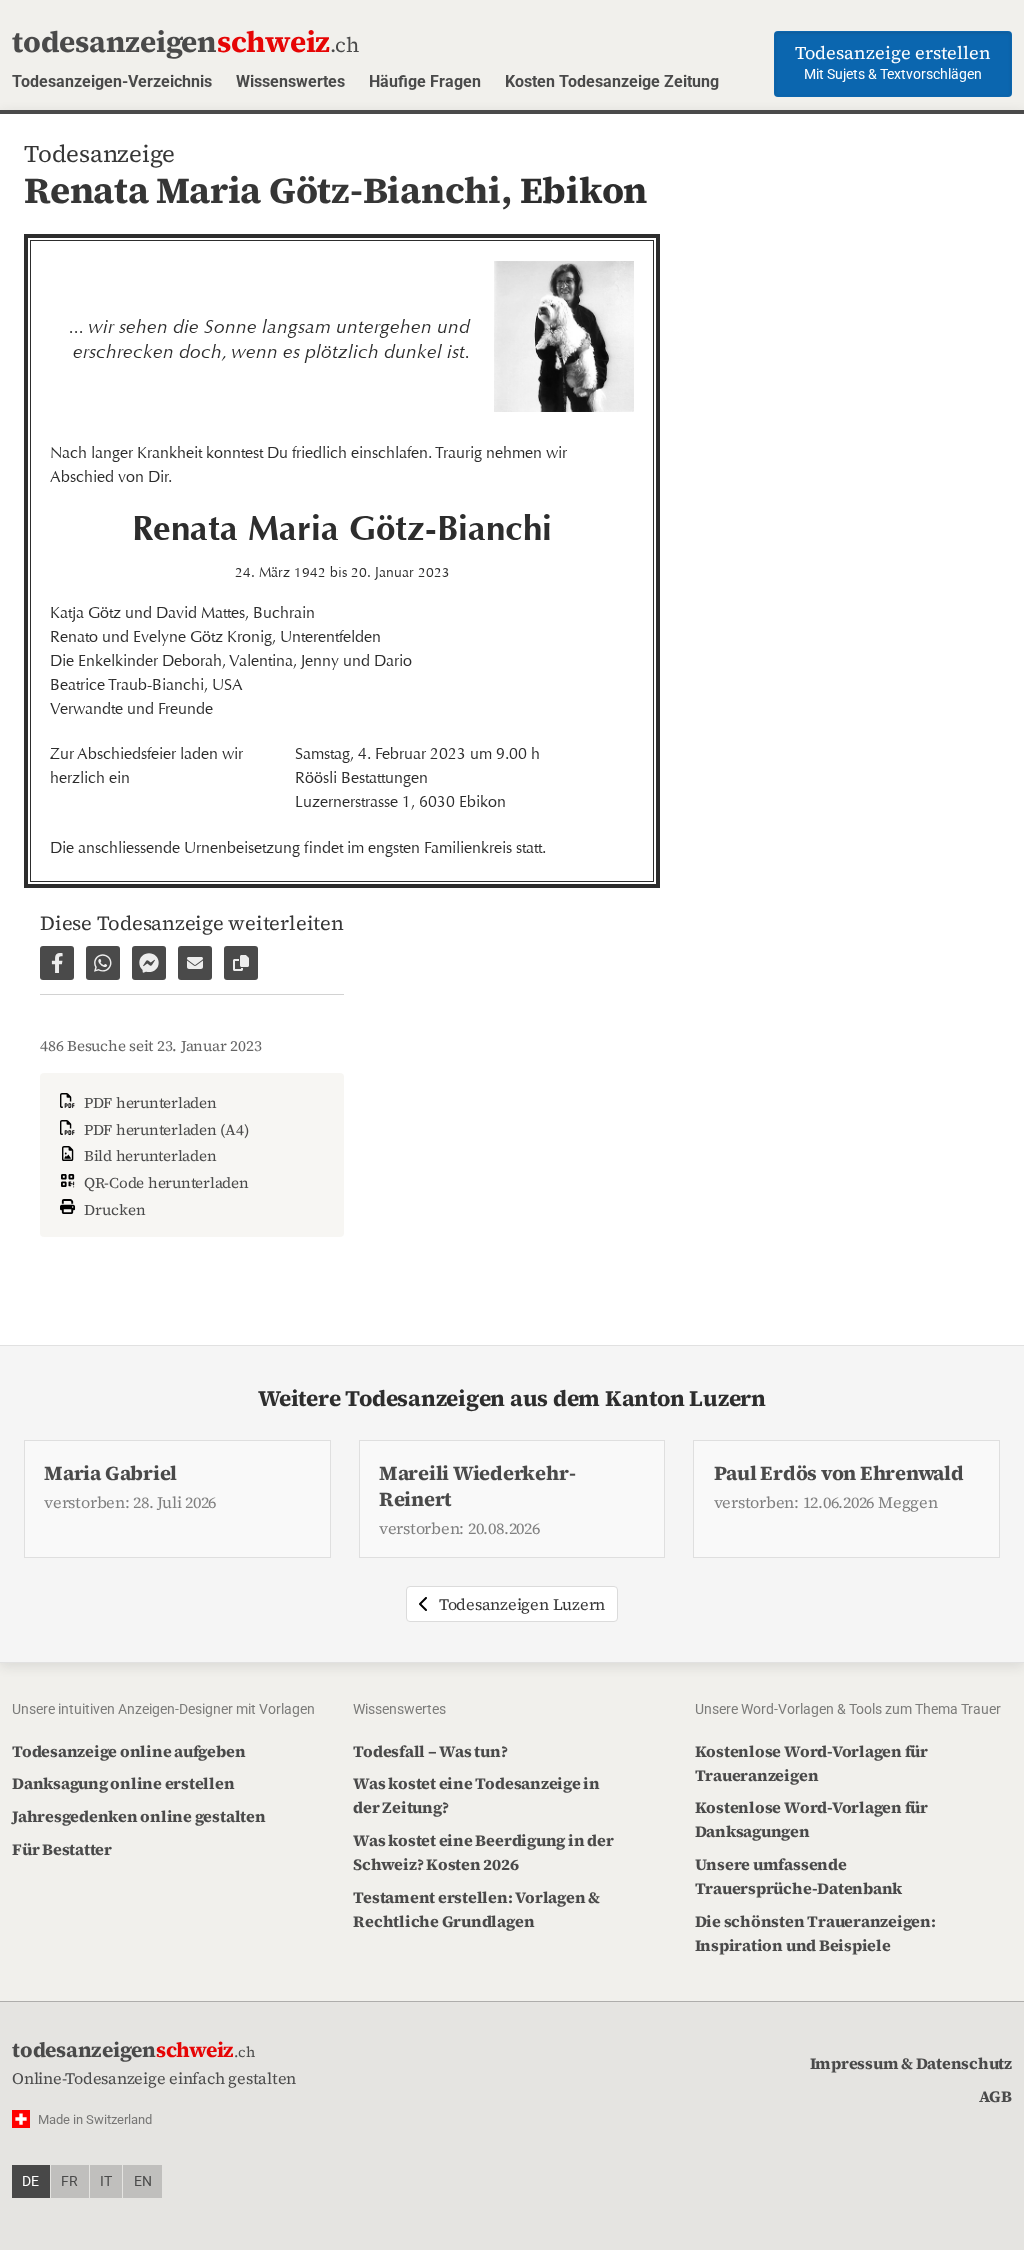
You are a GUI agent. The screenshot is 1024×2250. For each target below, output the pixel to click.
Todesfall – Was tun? (430, 1751)
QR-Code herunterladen (164, 1182)
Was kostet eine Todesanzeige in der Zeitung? (476, 1795)
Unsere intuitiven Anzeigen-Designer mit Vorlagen (163, 1709)
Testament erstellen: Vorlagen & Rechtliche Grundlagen (476, 1909)
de (30, 2181)
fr (69, 2181)
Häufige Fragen (425, 81)
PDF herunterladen (148, 1102)
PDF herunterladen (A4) (164, 1129)
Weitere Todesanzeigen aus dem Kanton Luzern (512, 1398)
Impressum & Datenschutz (911, 2063)
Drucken (113, 1208)
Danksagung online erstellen (123, 1783)
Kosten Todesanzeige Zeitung (612, 81)
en (143, 2181)
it (106, 2181)
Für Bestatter (62, 1849)
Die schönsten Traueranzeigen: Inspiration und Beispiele (815, 1933)
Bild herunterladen (148, 1155)
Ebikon (584, 190)
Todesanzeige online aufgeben (128, 1751)
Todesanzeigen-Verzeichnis (112, 81)
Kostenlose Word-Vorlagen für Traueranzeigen (811, 1763)
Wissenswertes (290, 81)
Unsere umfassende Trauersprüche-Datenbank (798, 1876)
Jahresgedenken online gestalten (139, 1816)
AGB (995, 2096)
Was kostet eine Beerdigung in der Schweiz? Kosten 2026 (483, 1852)
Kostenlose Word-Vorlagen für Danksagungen (811, 1819)
